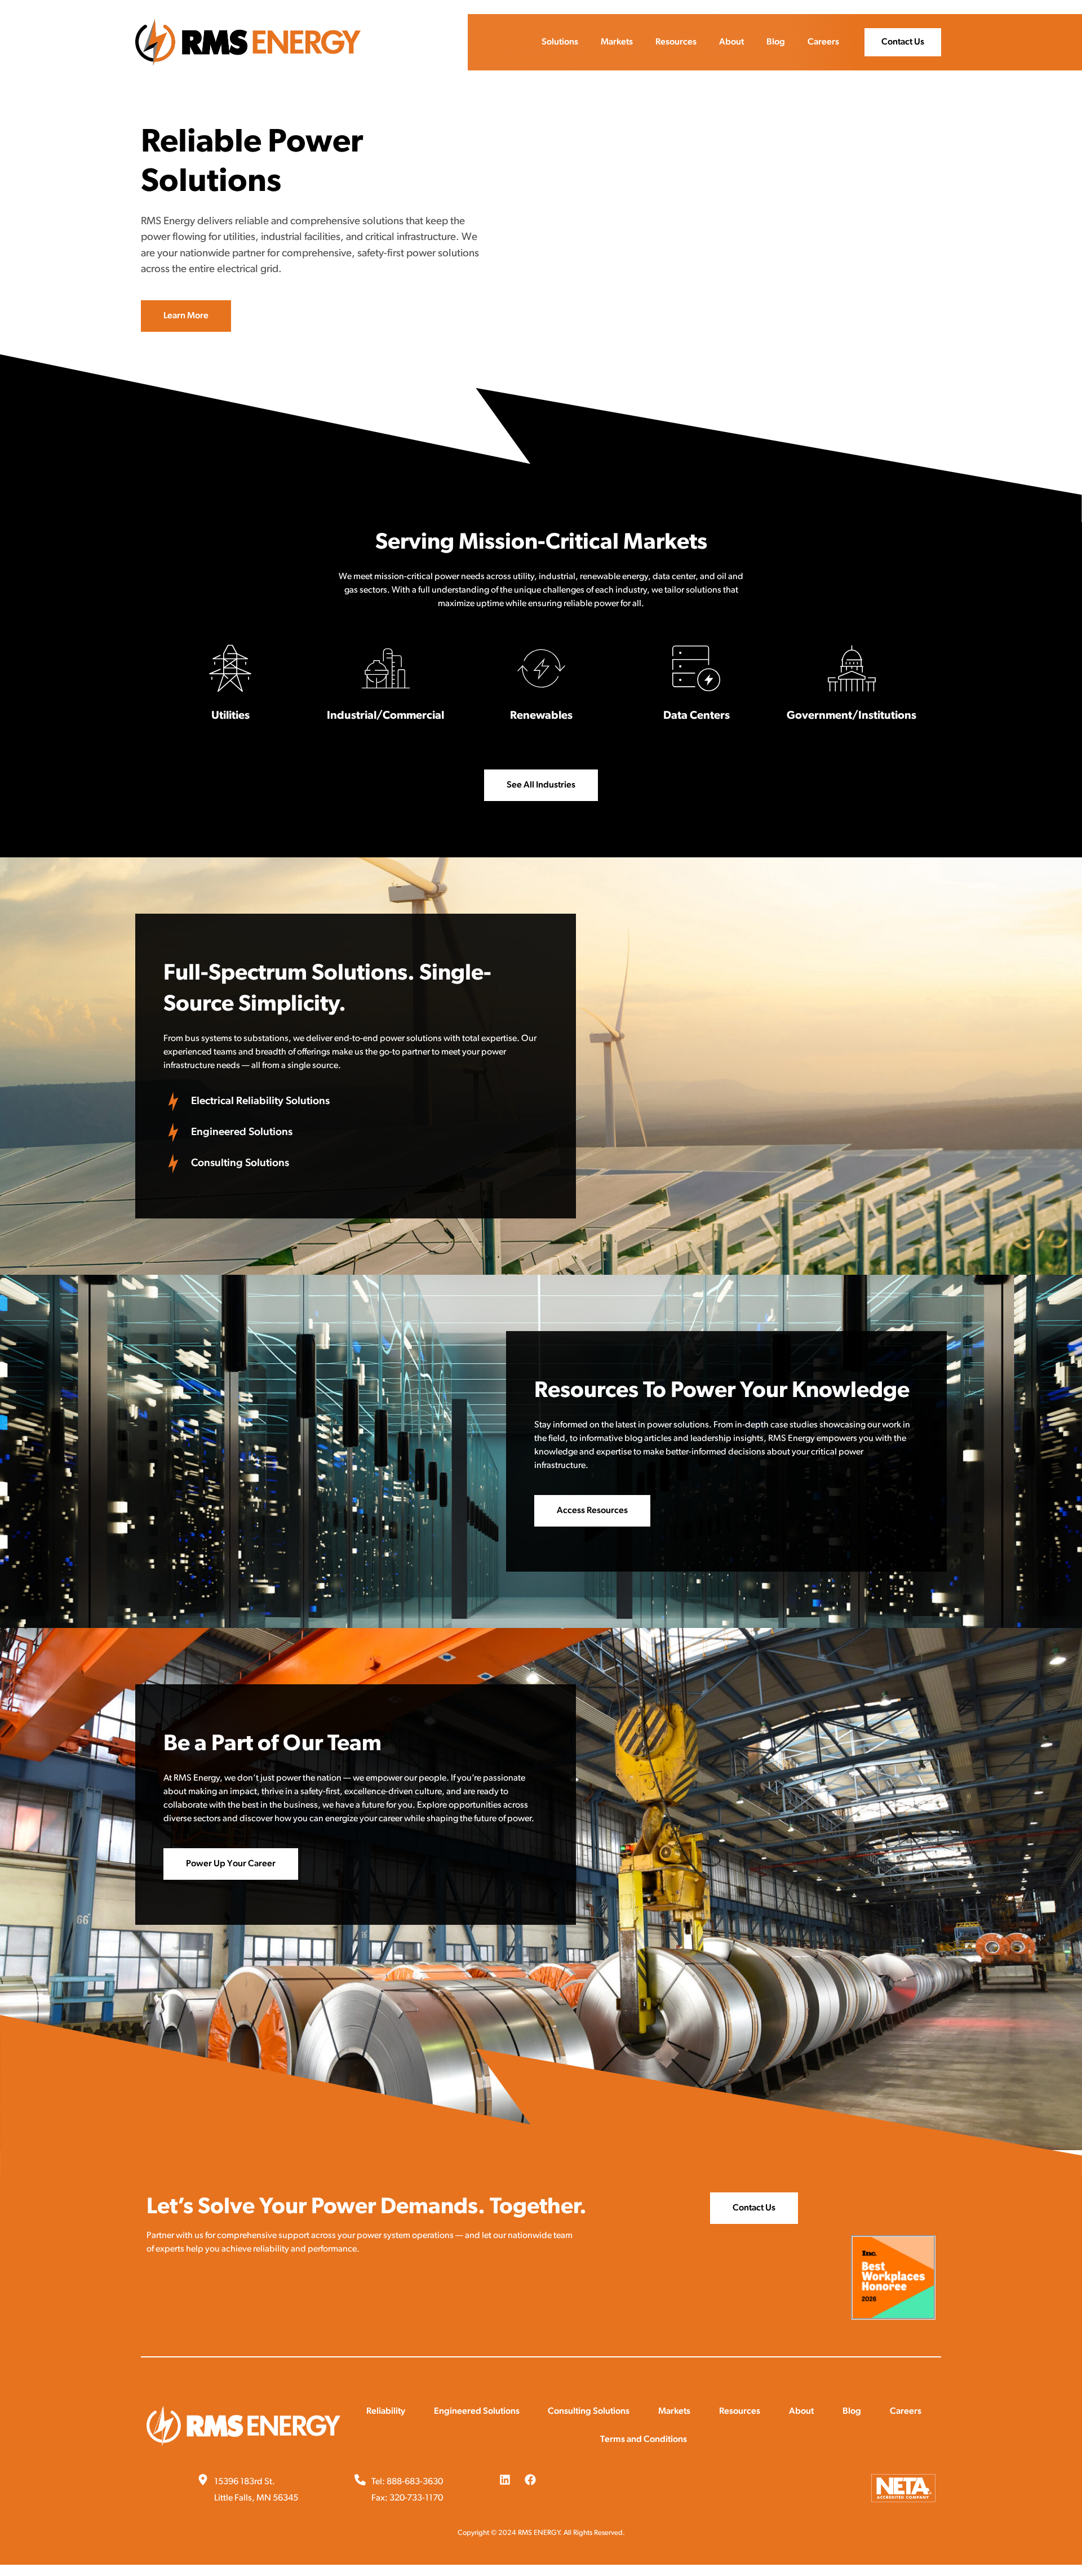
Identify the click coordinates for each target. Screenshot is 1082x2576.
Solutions (560, 42)
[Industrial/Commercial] (386, 668)
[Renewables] (541, 668)
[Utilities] (230, 668)
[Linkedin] (505, 2480)
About (731, 42)
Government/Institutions (852, 716)
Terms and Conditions (644, 2440)
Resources (676, 42)
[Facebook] (530, 2480)
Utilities (230, 716)
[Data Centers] (696, 668)
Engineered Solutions (477, 2412)
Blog (776, 42)
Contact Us (903, 42)
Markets (617, 42)
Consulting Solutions (589, 2412)
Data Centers (697, 716)
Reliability (386, 2412)
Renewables (541, 716)
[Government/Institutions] (852, 668)
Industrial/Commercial (385, 716)
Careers (823, 42)
